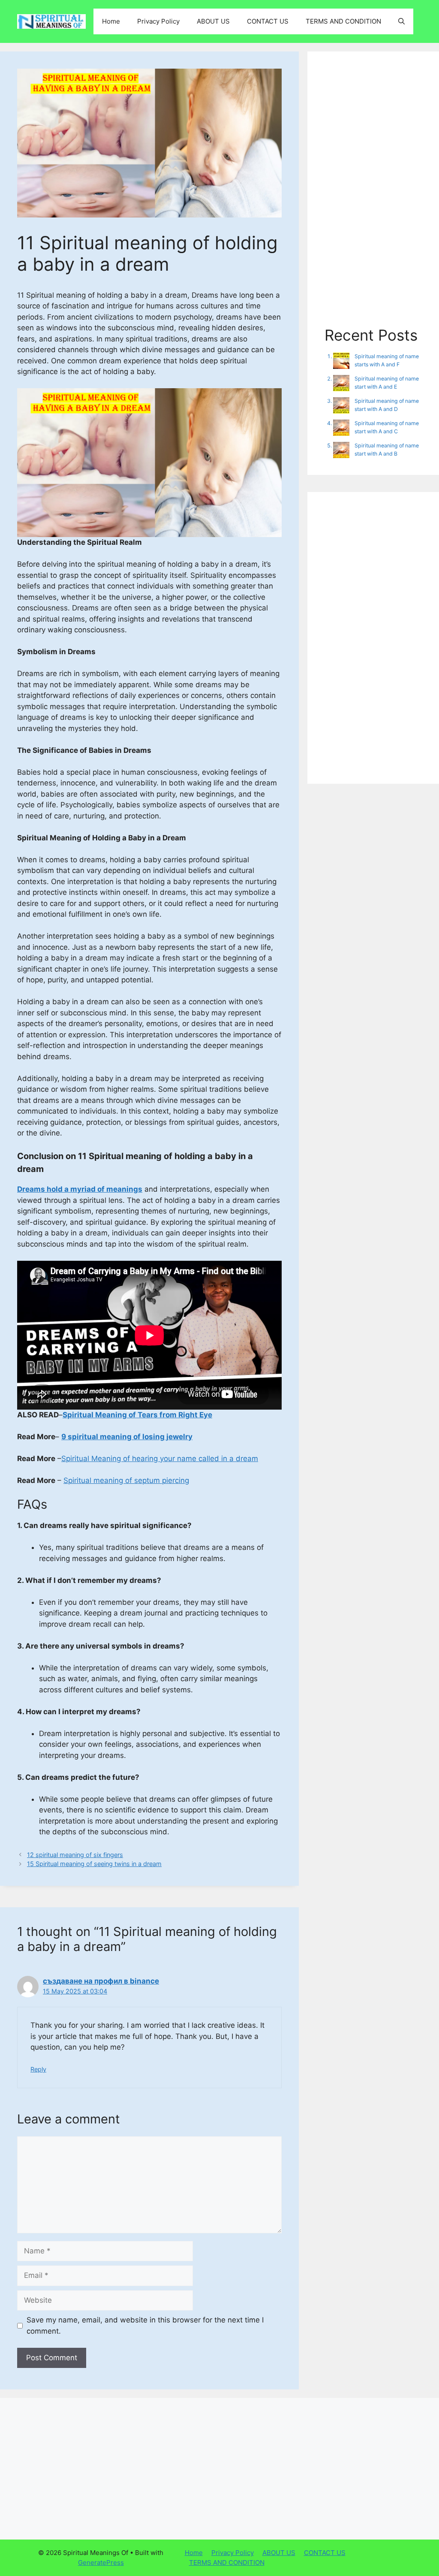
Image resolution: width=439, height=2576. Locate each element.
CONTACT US (268, 21)
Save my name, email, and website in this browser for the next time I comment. (145, 2325)
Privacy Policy (158, 21)
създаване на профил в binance (101, 1981)
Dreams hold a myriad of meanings (80, 1189)
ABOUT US (213, 21)
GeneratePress (101, 2562)
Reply (38, 2069)
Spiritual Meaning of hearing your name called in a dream (160, 1459)
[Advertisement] (373, 197)
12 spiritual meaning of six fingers (75, 1855)
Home (111, 21)
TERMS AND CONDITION (343, 21)
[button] (401, 21)
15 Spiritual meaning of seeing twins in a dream (94, 1864)
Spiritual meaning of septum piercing (126, 1480)
